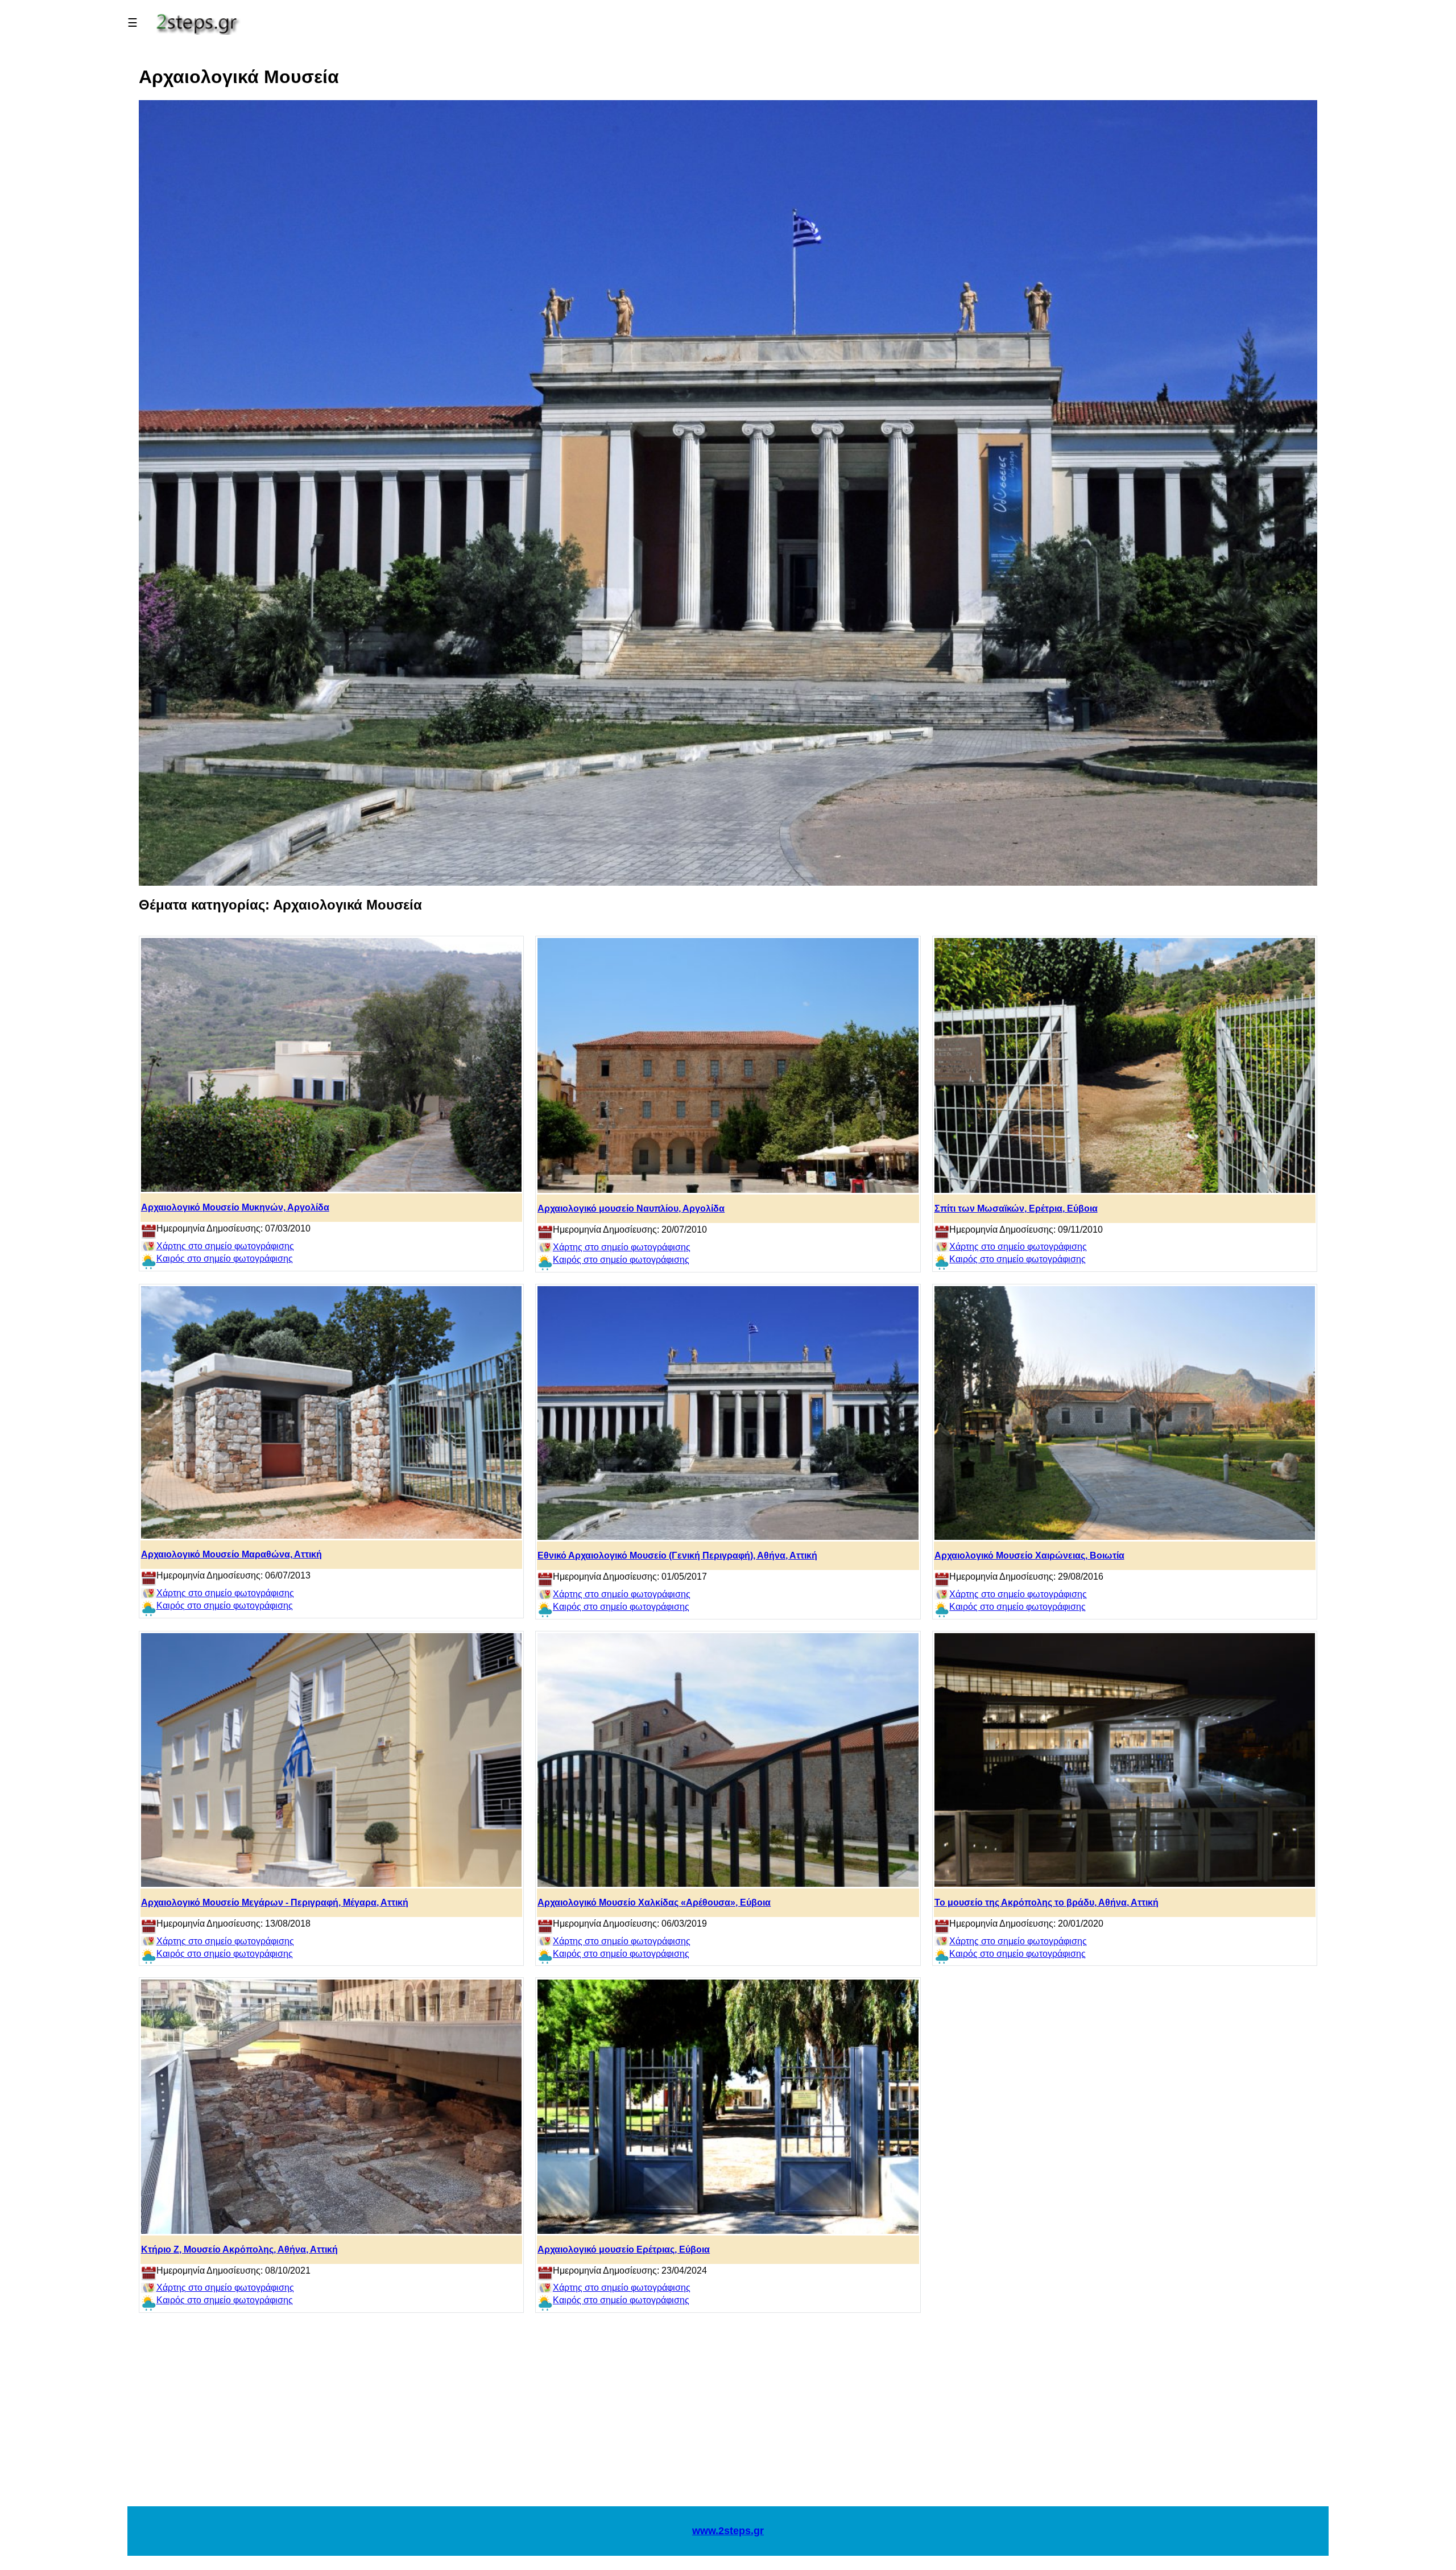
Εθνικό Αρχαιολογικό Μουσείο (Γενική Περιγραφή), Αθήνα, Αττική (677, 1555)
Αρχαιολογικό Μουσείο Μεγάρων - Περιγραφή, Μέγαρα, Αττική (275, 1902)
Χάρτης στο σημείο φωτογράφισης (225, 1246)
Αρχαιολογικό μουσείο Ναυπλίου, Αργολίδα (631, 1208)
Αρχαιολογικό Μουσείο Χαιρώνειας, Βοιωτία (1029, 1555)
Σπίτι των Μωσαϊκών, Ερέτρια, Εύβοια (1016, 1208)
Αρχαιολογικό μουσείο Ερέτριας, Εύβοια (624, 2249)
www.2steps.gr (728, 2531)
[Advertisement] (728, 2415)
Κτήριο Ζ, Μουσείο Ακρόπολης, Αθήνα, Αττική (239, 2249)
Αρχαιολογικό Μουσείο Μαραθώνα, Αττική (231, 1554)
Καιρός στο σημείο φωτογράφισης (225, 1259)
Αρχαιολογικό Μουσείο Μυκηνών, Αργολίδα (235, 1207)
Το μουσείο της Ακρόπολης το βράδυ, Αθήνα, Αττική (1046, 1902)
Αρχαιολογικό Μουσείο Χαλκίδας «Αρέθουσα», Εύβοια (654, 1902)
